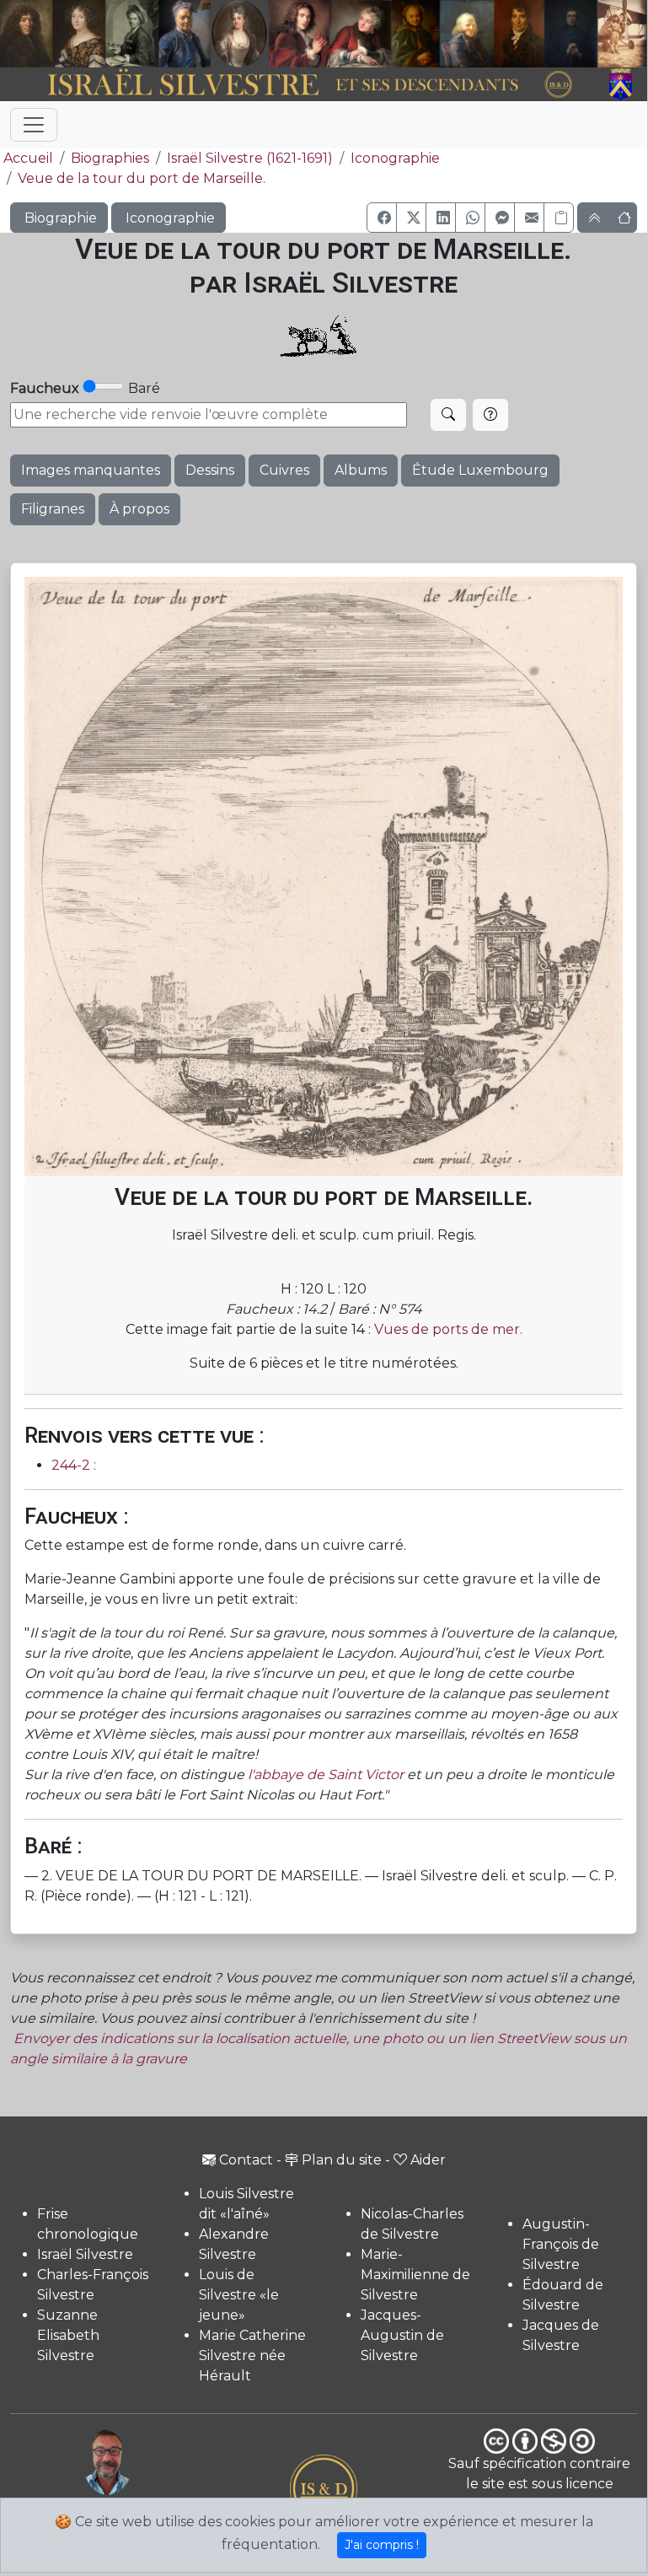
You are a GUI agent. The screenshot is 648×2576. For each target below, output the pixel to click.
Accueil (28, 158)
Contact (246, 2160)
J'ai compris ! (382, 2545)
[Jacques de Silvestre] (623, 34)
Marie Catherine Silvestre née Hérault (252, 2356)
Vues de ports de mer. (448, 1329)
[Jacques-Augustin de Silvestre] (466, 34)
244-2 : (74, 1465)
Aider (428, 2160)
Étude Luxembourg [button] (480, 470)
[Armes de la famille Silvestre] (623, 85)
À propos (139, 509)
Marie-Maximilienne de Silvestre (415, 2275)
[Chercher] (448, 415)
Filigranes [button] (53, 509)
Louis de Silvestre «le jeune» (239, 2295)
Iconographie (395, 158)
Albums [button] (361, 470)
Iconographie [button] (169, 218)
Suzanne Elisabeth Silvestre (68, 2335)
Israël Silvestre (85, 2254)
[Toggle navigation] (34, 125)
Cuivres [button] (284, 470)
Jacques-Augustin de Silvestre (402, 2335)
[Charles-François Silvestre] (132, 34)
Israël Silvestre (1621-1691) (250, 158)
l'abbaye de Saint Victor (326, 1775)
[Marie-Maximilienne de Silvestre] (415, 34)
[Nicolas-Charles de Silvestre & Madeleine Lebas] (330, 34)
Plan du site (342, 2160)
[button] (382, 218)
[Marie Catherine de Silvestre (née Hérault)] (238, 34)
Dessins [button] (210, 470)
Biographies (110, 158)
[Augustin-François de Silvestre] (519, 34)
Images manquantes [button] (91, 470)
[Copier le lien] (559, 218)
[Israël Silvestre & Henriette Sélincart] (53, 35)
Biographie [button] (59, 218)
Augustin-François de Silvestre (561, 2244)
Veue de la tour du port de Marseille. (142, 178)
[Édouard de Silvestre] (571, 34)
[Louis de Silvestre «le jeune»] (185, 34)
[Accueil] (299, 85)
